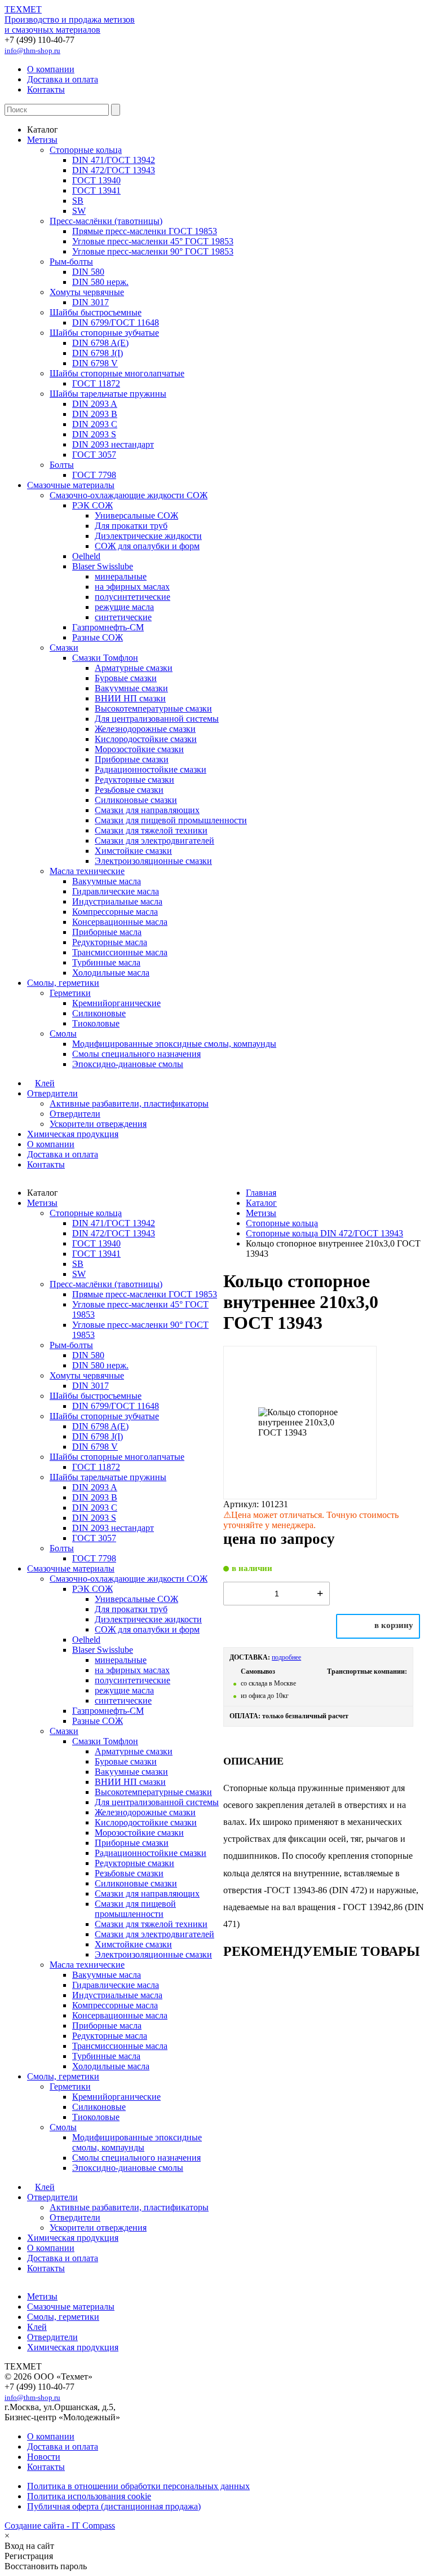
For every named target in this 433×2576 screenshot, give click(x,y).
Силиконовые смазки (136, 800)
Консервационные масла (120, 922)
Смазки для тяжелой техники (151, 830)
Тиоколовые (96, 1023)
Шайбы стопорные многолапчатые (117, 373)
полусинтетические (132, 597)
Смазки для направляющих (147, 810)
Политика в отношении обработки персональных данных (138, 2486)
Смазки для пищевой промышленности (171, 820)
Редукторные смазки (134, 780)
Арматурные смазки (134, 668)
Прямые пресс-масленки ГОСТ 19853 (145, 231)
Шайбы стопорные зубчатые (104, 333)
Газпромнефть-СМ (108, 627)
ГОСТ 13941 (96, 190)
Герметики (70, 993)
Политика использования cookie (89, 2496)
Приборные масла (107, 932)
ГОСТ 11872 (96, 383)
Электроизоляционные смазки (153, 861)
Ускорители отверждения (98, 1124)
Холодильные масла (111, 973)
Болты (62, 465)
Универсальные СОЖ (136, 515)
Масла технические (87, 871)
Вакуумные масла (107, 881)
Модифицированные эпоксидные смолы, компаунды (174, 1044)
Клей (45, 1083)
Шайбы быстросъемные (96, 312)
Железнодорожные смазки (145, 729)
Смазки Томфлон (105, 658)
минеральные (121, 576)
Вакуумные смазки (131, 688)
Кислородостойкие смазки (146, 739)
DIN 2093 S (94, 434)
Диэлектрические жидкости (148, 536)
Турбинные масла (106, 962)
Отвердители (52, 1093)
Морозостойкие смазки (139, 749)
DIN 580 (88, 272)
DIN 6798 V (95, 363)
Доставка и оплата (63, 79)
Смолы (63, 1034)
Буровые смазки (126, 678)
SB (78, 201)
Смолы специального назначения (136, 1054)
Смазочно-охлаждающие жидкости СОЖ (129, 495)
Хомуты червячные (87, 292)
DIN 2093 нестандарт (113, 444)
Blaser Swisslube (103, 566)
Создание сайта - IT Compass (60, 2525)
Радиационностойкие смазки (151, 769)
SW (79, 211)
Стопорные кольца (86, 150)
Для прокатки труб (131, 526)
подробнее (286, 1657)
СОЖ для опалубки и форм (147, 546)
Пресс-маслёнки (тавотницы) (106, 221)
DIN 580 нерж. (100, 282)
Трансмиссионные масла (120, 952)
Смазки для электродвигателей (154, 841)
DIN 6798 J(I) (98, 353)
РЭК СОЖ (92, 505)
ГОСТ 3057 (94, 455)
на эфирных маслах (132, 587)
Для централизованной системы (157, 719)
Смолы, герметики (63, 983)
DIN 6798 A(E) (100, 343)
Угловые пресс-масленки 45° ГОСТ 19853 (153, 241)
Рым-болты (71, 262)
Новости (44, 2457)
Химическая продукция (73, 1134)
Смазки (64, 648)
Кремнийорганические (116, 1003)
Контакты (46, 89)
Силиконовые (99, 1013)
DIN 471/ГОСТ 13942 (114, 160)
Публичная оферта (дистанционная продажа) (114, 2506)
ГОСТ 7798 (94, 475)
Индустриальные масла (117, 901)
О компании (51, 69)
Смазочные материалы (71, 485)
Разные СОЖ (98, 637)
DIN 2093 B (95, 414)
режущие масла (124, 607)
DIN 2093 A (95, 404)
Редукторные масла (110, 942)
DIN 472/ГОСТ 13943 (114, 170)
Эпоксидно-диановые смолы (128, 1064)
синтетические (123, 617)
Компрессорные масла (115, 912)
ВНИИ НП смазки (130, 698)
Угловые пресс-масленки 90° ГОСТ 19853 (153, 251)
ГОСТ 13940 (96, 180)
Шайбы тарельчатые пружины (108, 394)
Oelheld (86, 556)
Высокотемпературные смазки (153, 708)
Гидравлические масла (116, 891)
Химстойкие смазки (133, 851)
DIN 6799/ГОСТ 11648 (116, 322)
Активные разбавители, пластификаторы (129, 1103)
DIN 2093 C (95, 424)
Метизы (42, 140)
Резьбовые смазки (129, 790)
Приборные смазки (132, 759)
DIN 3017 (90, 302)
